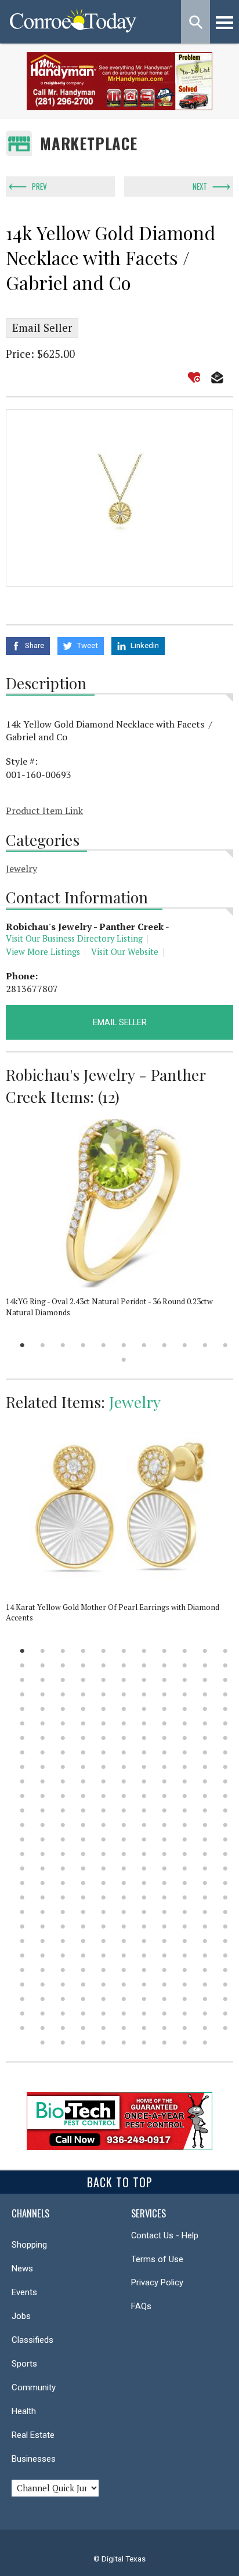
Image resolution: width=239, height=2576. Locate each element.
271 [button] (144, 1999)
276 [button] (22, 2014)
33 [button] (225, 1680)
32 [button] (205, 1680)
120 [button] (205, 1796)
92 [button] (83, 1767)
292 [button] (124, 2028)
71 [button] (104, 1738)
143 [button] (225, 1825)
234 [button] (63, 1955)
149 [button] (124, 1839)
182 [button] (124, 1883)
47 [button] (63, 1709)
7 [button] (144, 1345)
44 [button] (225, 1694)
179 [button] (63, 1883)
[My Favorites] (194, 377)
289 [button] (63, 2028)
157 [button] (63, 1854)
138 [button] (124, 1825)
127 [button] (124, 1810)
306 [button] (205, 2043)
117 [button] (144, 1796)
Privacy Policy (157, 2282)
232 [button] (22, 1955)
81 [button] (83, 1752)
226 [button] (124, 1941)
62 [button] (144, 1723)
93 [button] (104, 1767)
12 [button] (124, 1360)
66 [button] (225, 1723)
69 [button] (63, 1738)
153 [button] (205, 1839)
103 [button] (83, 1781)
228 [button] (164, 1941)
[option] (119, 498)
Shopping (29, 2245)
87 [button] (205, 1752)
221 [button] (22, 1941)
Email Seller (42, 328)
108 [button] (185, 1781)
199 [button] (22, 1912)
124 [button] (63, 1810)
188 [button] (22, 1897)
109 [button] (205, 1781)
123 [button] (43, 1810)
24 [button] (43, 1680)
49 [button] (104, 1709)
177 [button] (22, 1883)
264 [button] (225, 1985)
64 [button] (185, 1723)
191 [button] (83, 1897)
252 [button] (205, 1970)
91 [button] (63, 1767)
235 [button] (83, 1955)
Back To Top (120, 2182)
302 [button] (124, 2043)
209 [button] (225, 1912)
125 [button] (83, 1810)
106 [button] (144, 1781)
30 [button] (164, 1680)
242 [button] (225, 1955)
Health (24, 2411)
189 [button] (43, 1897)
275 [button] (225, 1999)
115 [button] (104, 1796)
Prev (39, 186)
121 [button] (225, 1796)
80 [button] (63, 1752)
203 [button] (104, 1912)
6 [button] (124, 1345)
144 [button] (22, 1839)
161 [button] (144, 1854)
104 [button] (104, 1781)
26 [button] (83, 1680)
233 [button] (43, 1955)
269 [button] (104, 1999)
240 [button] (185, 1955)
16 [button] (104, 1665)
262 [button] (185, 1985)
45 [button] (22, 1709)
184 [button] (164, 1883)
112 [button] (43, 1796)
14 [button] (63, 1665)
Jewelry (21, 869)
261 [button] (164, 1985)
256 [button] (63, 1985)
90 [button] (43, 1767)
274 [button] (205, 1999)
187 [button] (225, 1883)
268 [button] (83, 1999)
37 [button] (83, 1694)
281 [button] (124, 2014)
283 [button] (164, 2014)
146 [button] (63, 1839)
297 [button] (225, 2028)
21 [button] (205, 1665)
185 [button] (185, 1883)
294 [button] (164, 2028)
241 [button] (205, 1955)
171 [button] (124, 1868)
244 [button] (43, 1970)
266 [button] (43, 1999)
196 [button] (185, 1897)
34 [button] (22, 1694)
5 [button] (104, 1345)
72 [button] (124, 1738)
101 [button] (43, 1781)
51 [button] (144, 1709)
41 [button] (164, 1694)
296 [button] (205, 2028)
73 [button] (144, 1738)
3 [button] (63, 1345)
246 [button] (83, 1970)
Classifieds (32, 2340)
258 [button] (104, 1985)
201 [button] (63, 1912)
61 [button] (124, 1723)
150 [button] (144, 1839)
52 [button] (164, 1709)
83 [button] (124, 1752)
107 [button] (164, 1781)
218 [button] (185, 1926)
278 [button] (63, 2014)
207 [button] (185, 1912)
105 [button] (124, 1781)
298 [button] (43, 2043)
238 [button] (144, 1955)
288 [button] (43, 2028)
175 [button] (205, 1868)
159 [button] (104, 1854)
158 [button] (83, 1854)
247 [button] (104, 1970)
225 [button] (104, 1941)
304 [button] (164, 2043)
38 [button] (104, 1694)
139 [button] (144, 1825)
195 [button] (164, 1897)
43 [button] (205, 1694)
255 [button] (43, 1985)
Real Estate (33, 2435)
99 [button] (225, 1767)
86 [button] (185, 1752)
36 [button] (63, 1694)
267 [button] (63, 1999)
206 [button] (164, 1912)
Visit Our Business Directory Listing (74, 938)
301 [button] (104, 2043)
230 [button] (205, 1941)
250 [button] (164, 1970)
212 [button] (63, 1926)
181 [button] (104, 1883)
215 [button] (124, 1926)
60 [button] (104, 1723)
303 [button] (144, 2043)
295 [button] (185, 2028)
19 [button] (164, 1665)
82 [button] (104, 1752)
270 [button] (124, 1999)
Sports (24, 2364)
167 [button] (43, 1868)
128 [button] (144, 1810)
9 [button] (185, 1345)
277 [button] (43, 2014)
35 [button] (43, 1694)
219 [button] (205, 1926)
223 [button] (63, 1941)
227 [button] (144, 1941)
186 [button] (205, 1883)
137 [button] (104, 1825)
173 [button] (164, 1868)
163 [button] (185, 1854)
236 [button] (104, 1955)
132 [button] (225, 1810)
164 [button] (205, 1854)
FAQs (141, 2306)
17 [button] (124, 1665)
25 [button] (63, 1680)
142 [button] (205, 1825)
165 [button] (225, 1854)
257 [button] (83, 1985)
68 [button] (43, 1738)
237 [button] (124, 1955)
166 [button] (22, 1868)
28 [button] (124, 1680)
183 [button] (144, 1883)
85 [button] (164, 1752)
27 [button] (104, 1680)
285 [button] (205, 2014)
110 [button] (225, 1781)
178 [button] (43, 1883)
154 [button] (225, 1839)
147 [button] (83, 1839)
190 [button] (63, 1897)
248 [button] (124, 1970)
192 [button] (104, 1897)
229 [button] (185, 1941)
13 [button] (43, 1665)
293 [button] (144, 2028)
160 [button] (124, 1854)
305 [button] (185, 2043)
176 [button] (225, 1868)
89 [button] (22, 1767)
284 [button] (185, 2014)
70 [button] (83, 1738)
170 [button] (104, 1868)
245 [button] (63, 1970)
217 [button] (164, 1926)
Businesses (34, 2459)
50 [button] (124, 1709)
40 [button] (144, 1694)
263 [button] (205, 1985)
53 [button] (185, 1709)
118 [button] (164, 1796)
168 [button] (63, 1868)
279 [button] (83, 2014)
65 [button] (205, 1723)
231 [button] (225, 1941)
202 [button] (83, 1912)
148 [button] (104, 1839)
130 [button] (185, 1810)
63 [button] (164, 1723)
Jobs (21, 2316)
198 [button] (225, 1897)
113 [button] (63, 1796)
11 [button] (225, 1345)
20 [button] (185, 1665)
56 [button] (22, 1723)
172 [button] (144, 1868)
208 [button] (205, 1912)
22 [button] (225, 1665)
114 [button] (83, 1796)
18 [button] (144, 1665)
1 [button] (22, 1345)
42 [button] (185, 1694)
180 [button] (83, 1883)
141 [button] (185, 1825)
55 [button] (225, 1709)
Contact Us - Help (165, 2235)
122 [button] (22, 1810)
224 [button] (83, 1941)
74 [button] (164, 1738)
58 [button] (63, 1723)
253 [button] (225, 1970)
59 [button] (83, 1723)
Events (24, 2292)
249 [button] (144, 1970)
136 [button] (83, 1825)
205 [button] (144, 1912)
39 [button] (124, 1694)
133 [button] (22, 1825)
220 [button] (225, 1926)
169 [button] (83, 1868)
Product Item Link (44, 811)
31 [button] (185, 1680)
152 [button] (185, 1839)
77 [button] (225, 1738)
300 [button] (83, 2043)
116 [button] (124, 1796)
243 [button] (22, 1970)
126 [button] (104, 1810)
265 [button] (22, 1999)
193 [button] (124, 1897)
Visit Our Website (125, 952)
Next (200, 186)
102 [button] (63, 1781)
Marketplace (89, 144)
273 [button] (185, 1999)
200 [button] (43, 1912)
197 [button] (205, 1897)
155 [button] (22, 1854)
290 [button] (83, 2028)
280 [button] (104, 2014)
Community (34, 2387)
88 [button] (225, 1752)
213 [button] (83, 1926)
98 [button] (205, 1767)
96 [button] (164, 1767)
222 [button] (43, 1941)
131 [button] (205, 1810)
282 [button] (144, 2014)
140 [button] (164, 1825)
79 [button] (43, 1752)
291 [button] (104, 2028)
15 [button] (83, 1665)
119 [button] (185, 1796)
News (22, 2269)
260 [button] (144, 1985)
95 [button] (144, 1767)
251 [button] (185, 1970)
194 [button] (144, 1897)
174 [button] (185, 1868)
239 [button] (164, 1955)
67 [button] (22, 1738)
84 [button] (144, 1752)
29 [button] (144, 1680)
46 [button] (43, 1709)
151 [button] (164, 1839)
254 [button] (22, 1985)
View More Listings (43, 952)
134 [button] (43, 1825)
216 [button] (144, 1926)
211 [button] (43, 1926)
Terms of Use (157, 2259)
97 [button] (185, 1767)
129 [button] (164, 1810)
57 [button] (43, 1723)
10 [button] (205, 1345)
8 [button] (164, 1345)
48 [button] (83, 1709)
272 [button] (164, 1999)
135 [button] (63, 1825)
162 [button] (164, 1854)
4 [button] (83, 1345)
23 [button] (22, 1680)
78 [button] (22, 1752)
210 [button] (22, 1926)
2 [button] (43, 1345)
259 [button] (124, 1985)
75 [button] (185, 1738)
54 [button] (205, 1709)
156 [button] (43, 1854)
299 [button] (63, 2043)
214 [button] (104, 1926)
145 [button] (43, 1839)
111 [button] (22, 1796)
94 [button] (124, 1767)
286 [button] (225, 2014)
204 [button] (124, 1912)
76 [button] (205, 1738)
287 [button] (22, 2028)
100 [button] (22, 1781)
